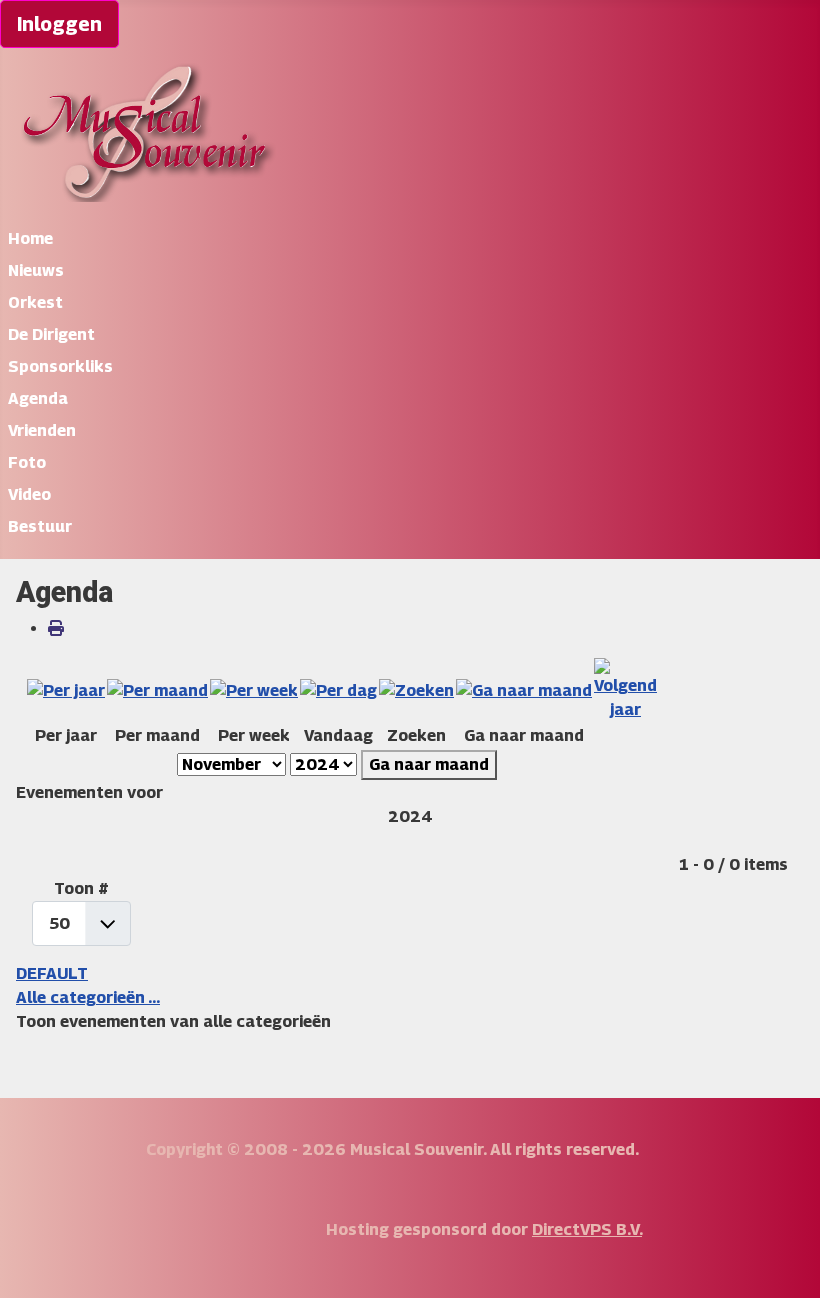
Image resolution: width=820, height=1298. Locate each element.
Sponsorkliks (60, 366)
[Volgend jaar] (625, 689)
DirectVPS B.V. (587, 1229)
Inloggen (59, 24)
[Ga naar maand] (524, 689)
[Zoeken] (416, 689)
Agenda (38, 398)
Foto (27, 462)
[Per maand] (157, 689)
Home (30, 238)
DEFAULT (52, 973)
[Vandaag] (338, 689)
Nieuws (36, 270)
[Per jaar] (66, 689)
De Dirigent (51, 334)
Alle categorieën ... (88, 997)
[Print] (56, 628)
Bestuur (40, 526)
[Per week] (254, 689)
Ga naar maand (429, 764)
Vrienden (42, 430)
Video (29, 494)
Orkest (35, 302)
